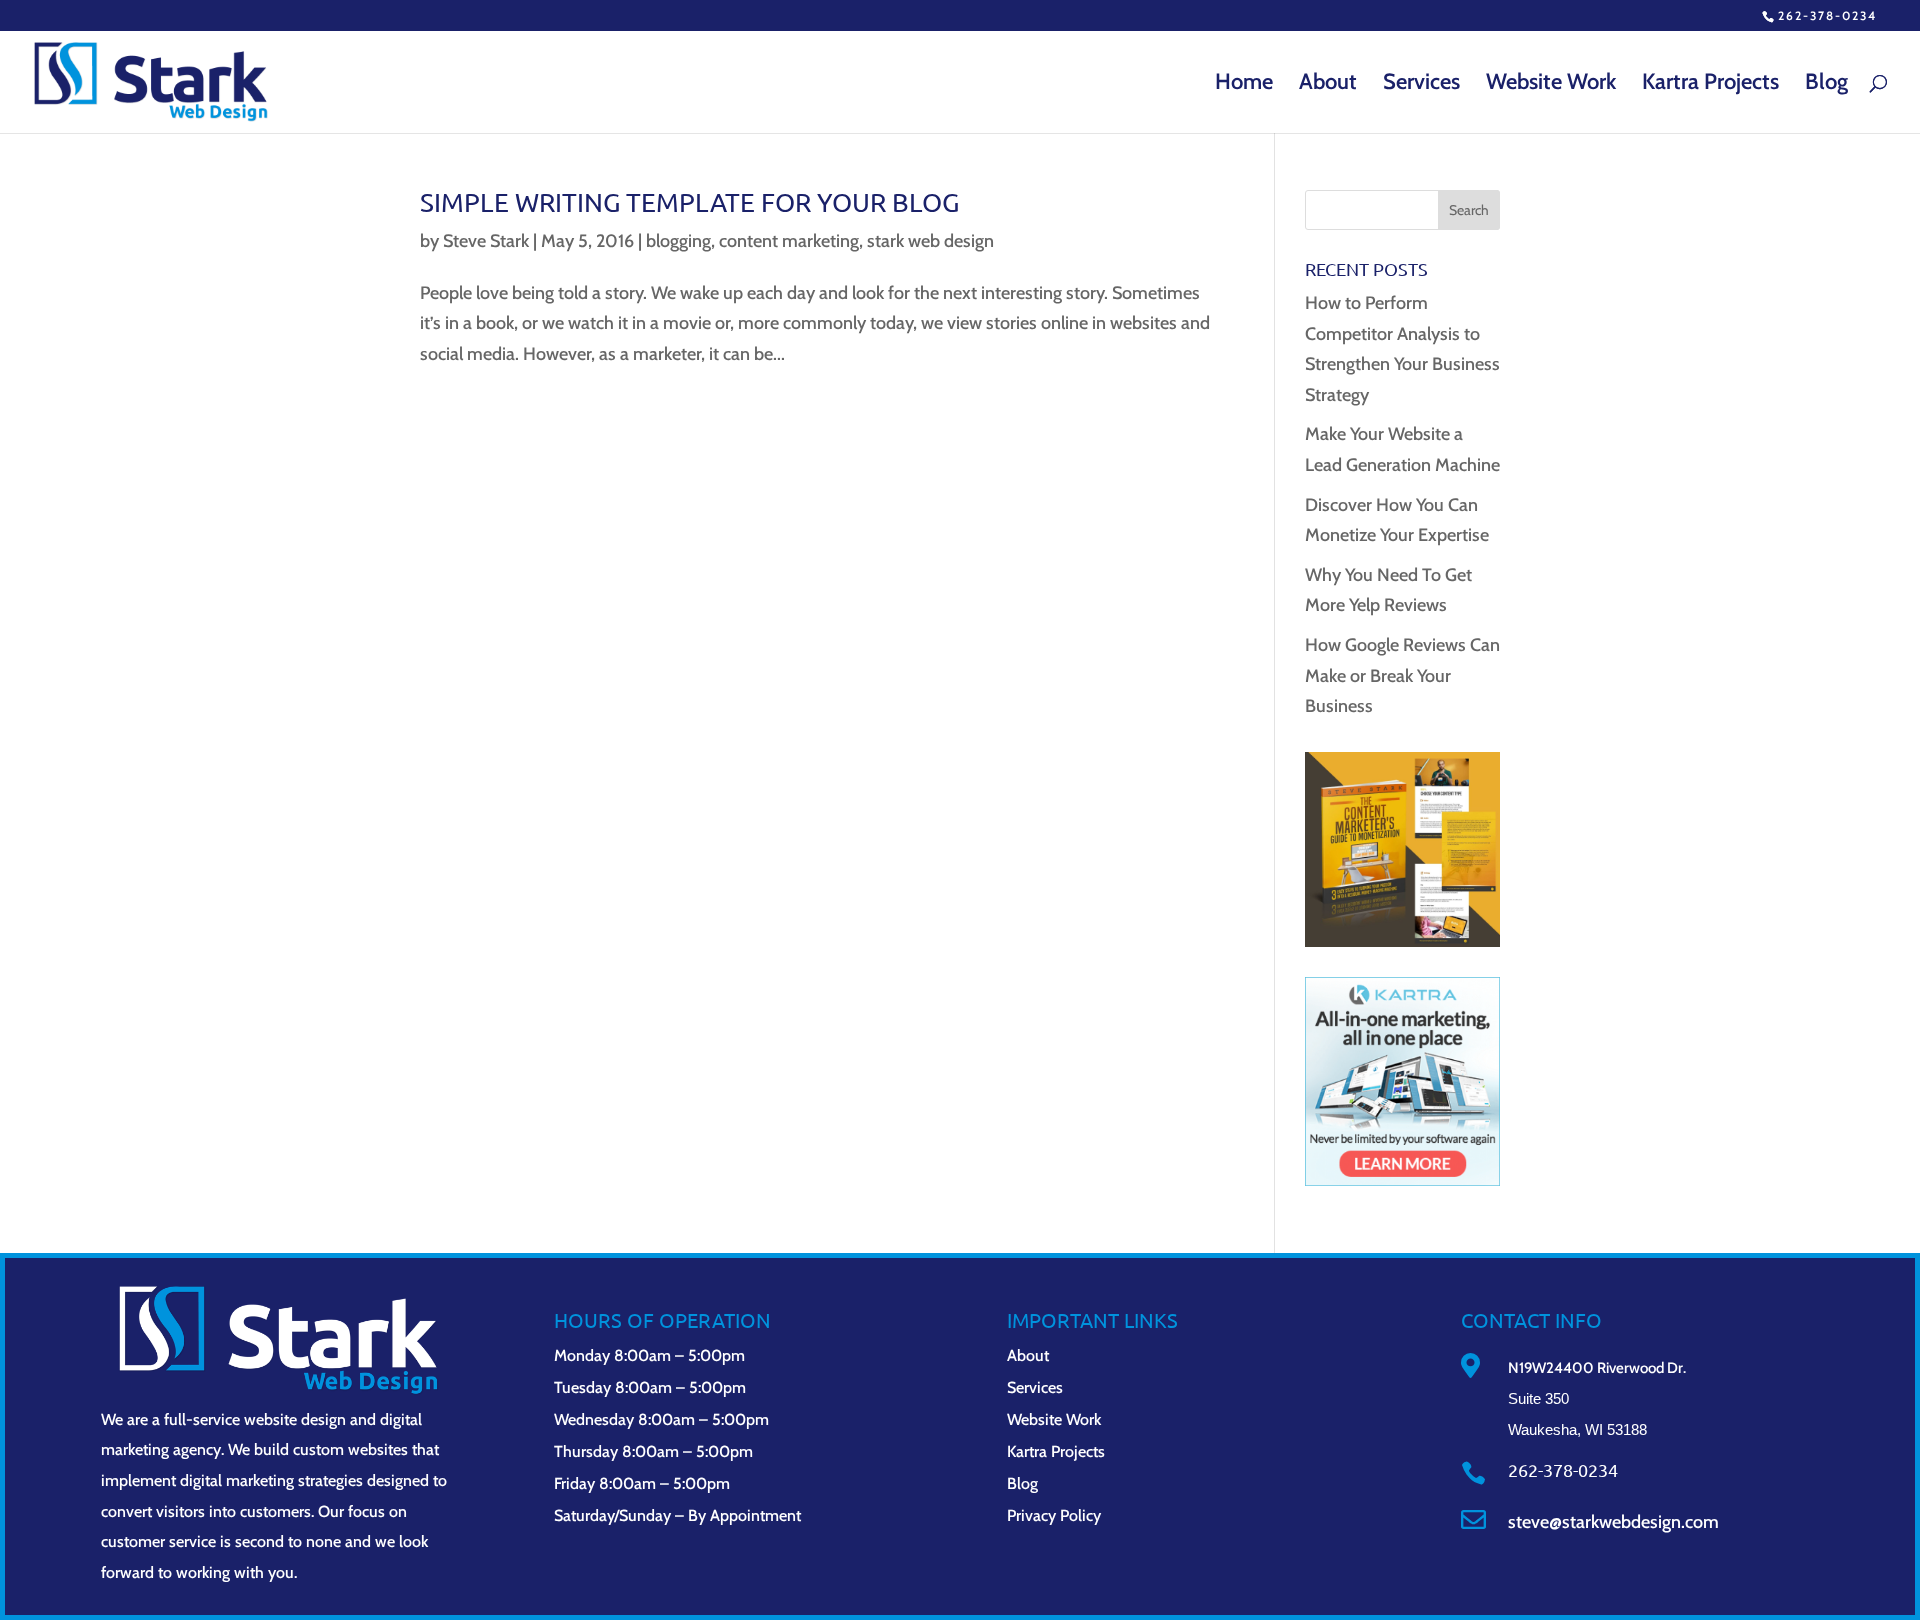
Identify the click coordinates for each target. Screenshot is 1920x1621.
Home (1244, 85)
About (1328, 85)
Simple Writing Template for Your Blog (689, 202)
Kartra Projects (1710, 85)
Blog (1826, 85)
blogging (678, 241)
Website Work (1551, 85)
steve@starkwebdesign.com (1613, 1522)
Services (1421, 85)
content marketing (789, 241)
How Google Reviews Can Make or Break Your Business (1402, 675)
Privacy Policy (1054, 1515)
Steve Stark (486, 241)
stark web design (930, 241)
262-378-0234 (1827, 15)
